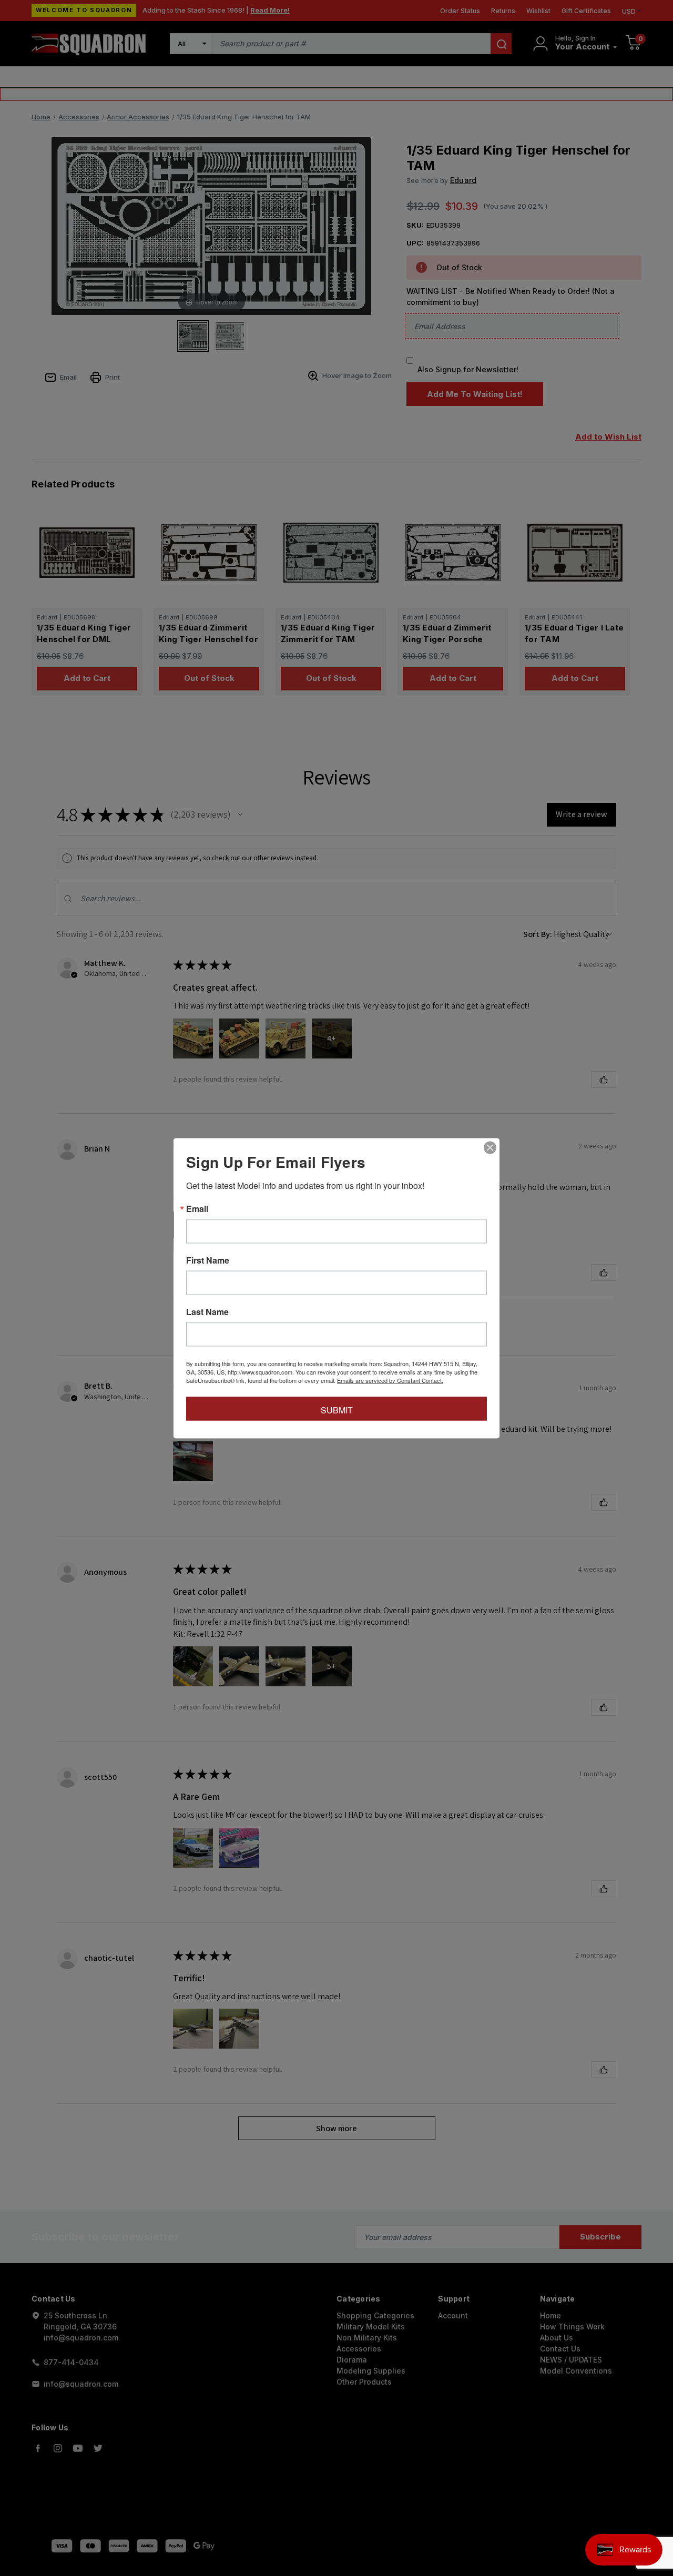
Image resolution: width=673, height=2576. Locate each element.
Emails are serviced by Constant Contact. (390, 1380)
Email (197, 1208)
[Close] (490, 1147)
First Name (208, 1260)
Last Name (207, 1311)
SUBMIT (337, 1409)
